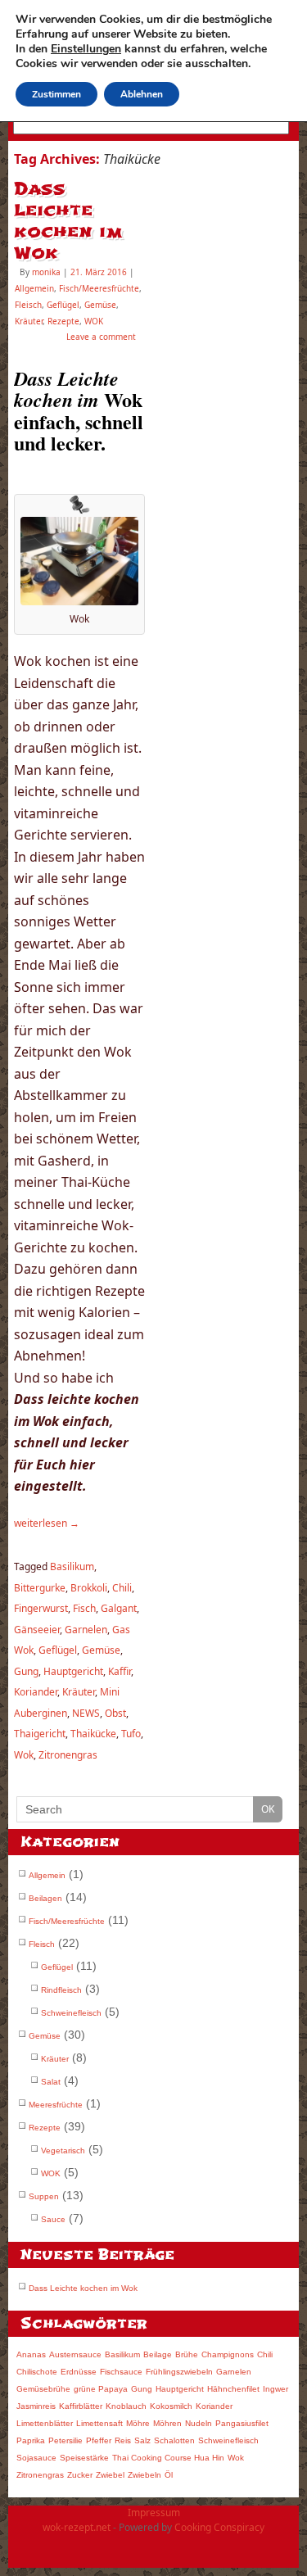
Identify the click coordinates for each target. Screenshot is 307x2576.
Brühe (187, 2354)
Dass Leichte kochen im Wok (68, 221)
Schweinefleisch (71, 2013)
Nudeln (199, 2423)
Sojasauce (36, 2458)
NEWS (86, 1713)
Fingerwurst (41, 1608)
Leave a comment (101, 337)
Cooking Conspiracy (219, 2527)
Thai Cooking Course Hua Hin (168, 2458)
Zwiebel (110, 2475)
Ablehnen (142, 94)
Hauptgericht (73, 1671)
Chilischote (37, 2372)
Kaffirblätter (81, 2406)
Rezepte (63, 321)
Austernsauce (75, 2354)
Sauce (53, 2219)
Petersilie (65, 2440)
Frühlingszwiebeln (179, 2372)
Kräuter (29, 321)
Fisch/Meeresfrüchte (99, 288)
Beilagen (45, 1898)
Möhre (138, 2423)
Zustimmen (56, 94)
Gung (26, 1671)
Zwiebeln (144, 2475)
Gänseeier (37, 1630)
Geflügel (63, 305)
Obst (115, 1713)
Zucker (80, 2475)
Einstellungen (86, 49)
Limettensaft (99, 2423)
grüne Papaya (101, 2389)
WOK (94, 321)
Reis (123, 2440)
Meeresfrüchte (56, 2105)
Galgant (119, 1608)
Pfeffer (99, 2440)
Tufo (131, 1734)
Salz (142, 2440)
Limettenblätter (45, 2423)
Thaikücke (93, 1734)
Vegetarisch (63, 2150)
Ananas (31, 2354)
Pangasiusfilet (242, 2423)
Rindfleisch (61, 1990)
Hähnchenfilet (233, 2389)
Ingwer (275, 2389)
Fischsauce (121, 2372)
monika (46, 272)
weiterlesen (47, 1523)
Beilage (158, 2354)
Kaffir (120, 1671)
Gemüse (100, 305)
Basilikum (72, 1566)
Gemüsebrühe (43, 2389)
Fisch (84, 1608)
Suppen (44, 2196)
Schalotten (174, 2440)
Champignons (228, 2354)
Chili (122, 1588)
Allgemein (34, 288)
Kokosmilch (171, 2406)
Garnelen (86, 1630)
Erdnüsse (79, 2372)
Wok (24, 1755)
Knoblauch (126, 2406)
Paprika (31, 2440)
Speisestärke (84, 2458)
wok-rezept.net (77, 2527)
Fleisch (28, 305)
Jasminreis (36, 2406)
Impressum (154, 2513)
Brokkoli (89, 1588)
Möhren (167, 2423)
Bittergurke (40, 1588)
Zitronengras (68, 1755)
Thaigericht (40, 1734)
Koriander (36, 1692)
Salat (51, 2082)
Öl (169, 2475)
